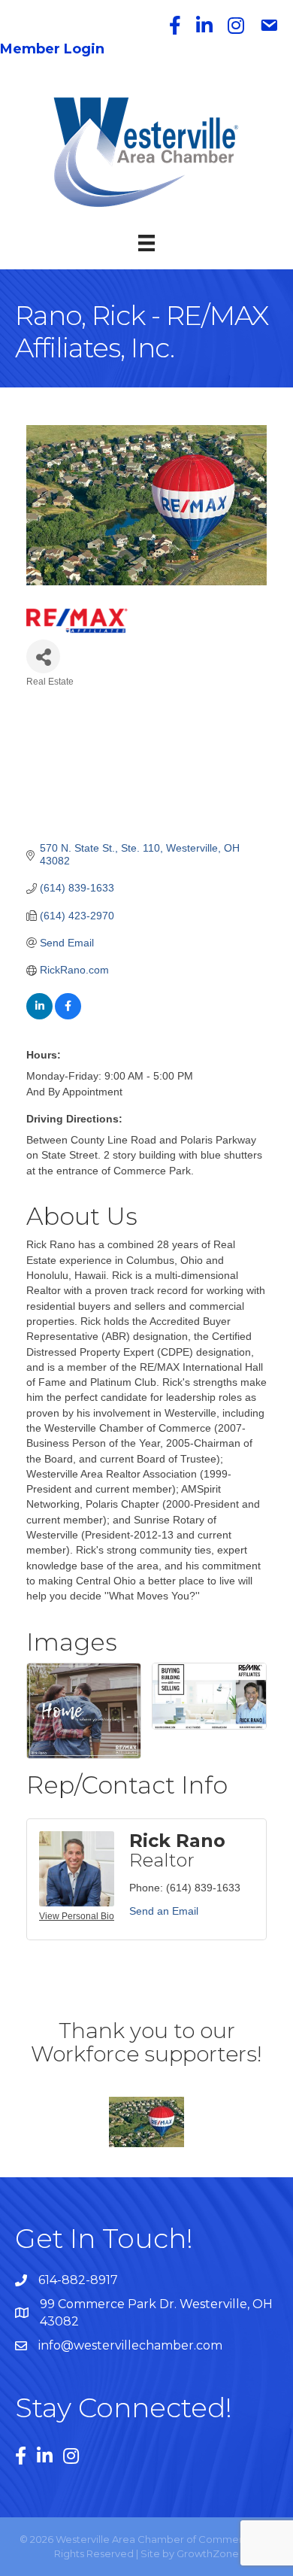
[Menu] (146, 243)
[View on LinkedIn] (39, 1016)
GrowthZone (208, 2553)
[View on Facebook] (68, 1016)
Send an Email (164, 1911)
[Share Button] (43, 656)
